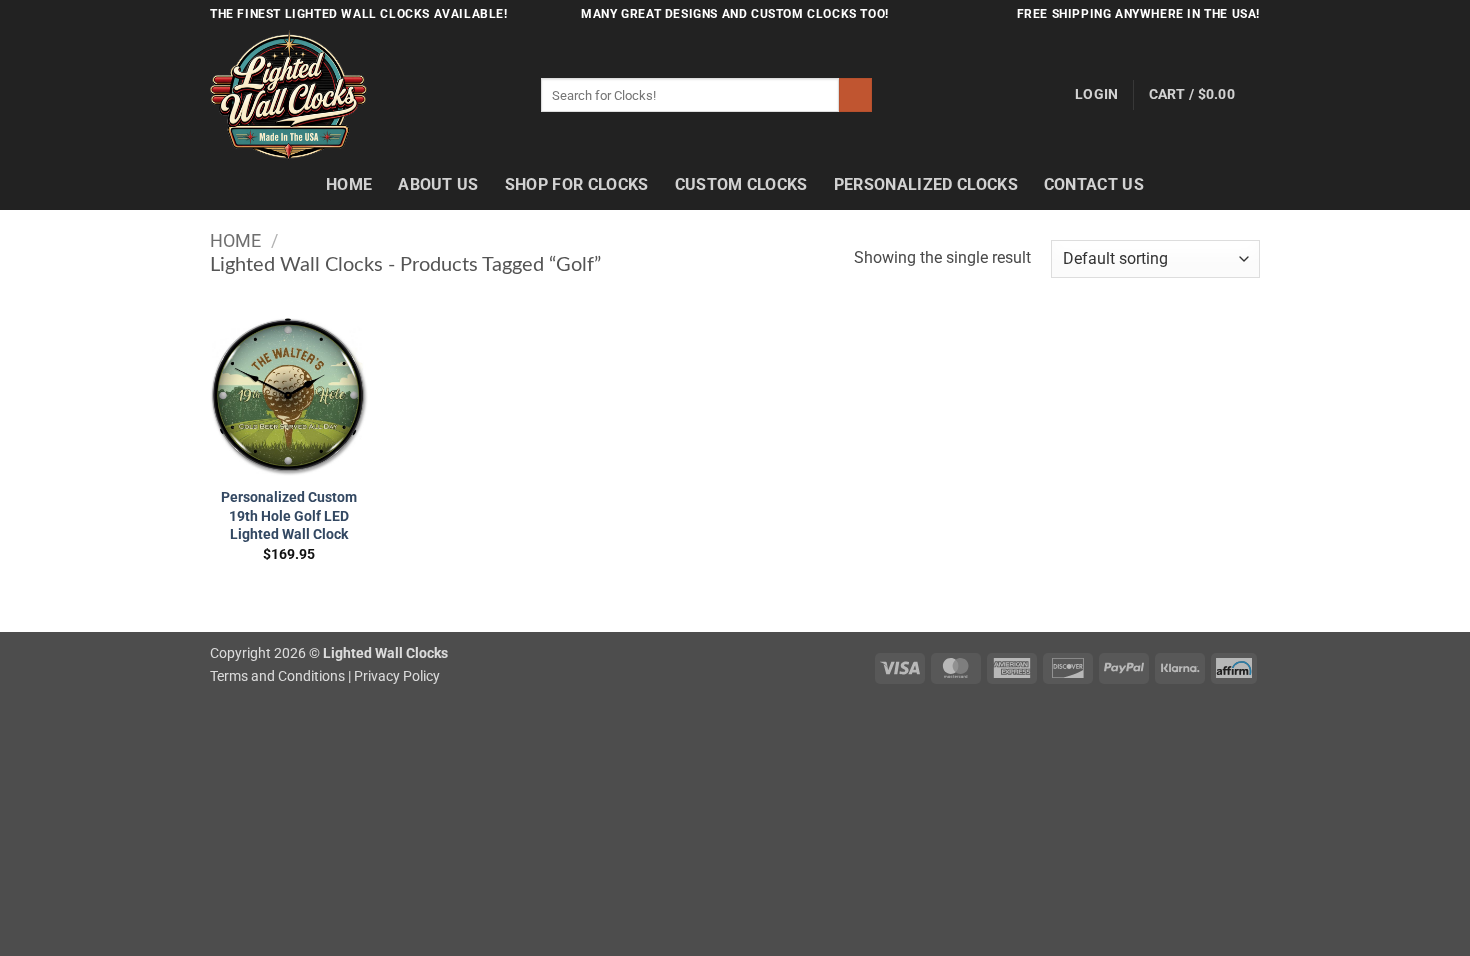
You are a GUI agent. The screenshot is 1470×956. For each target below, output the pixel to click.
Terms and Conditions (277, 676)
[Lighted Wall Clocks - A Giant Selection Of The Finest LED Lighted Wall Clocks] (360, 95)
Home (349, 184)
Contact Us (1094, 184)
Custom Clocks (741, 184)
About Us (438, 184)
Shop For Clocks (577, 184)
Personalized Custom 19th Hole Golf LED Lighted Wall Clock (289, 516)
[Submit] (855, 95)
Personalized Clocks (926, 184)
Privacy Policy (397, 676)
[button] (1096, 95)
